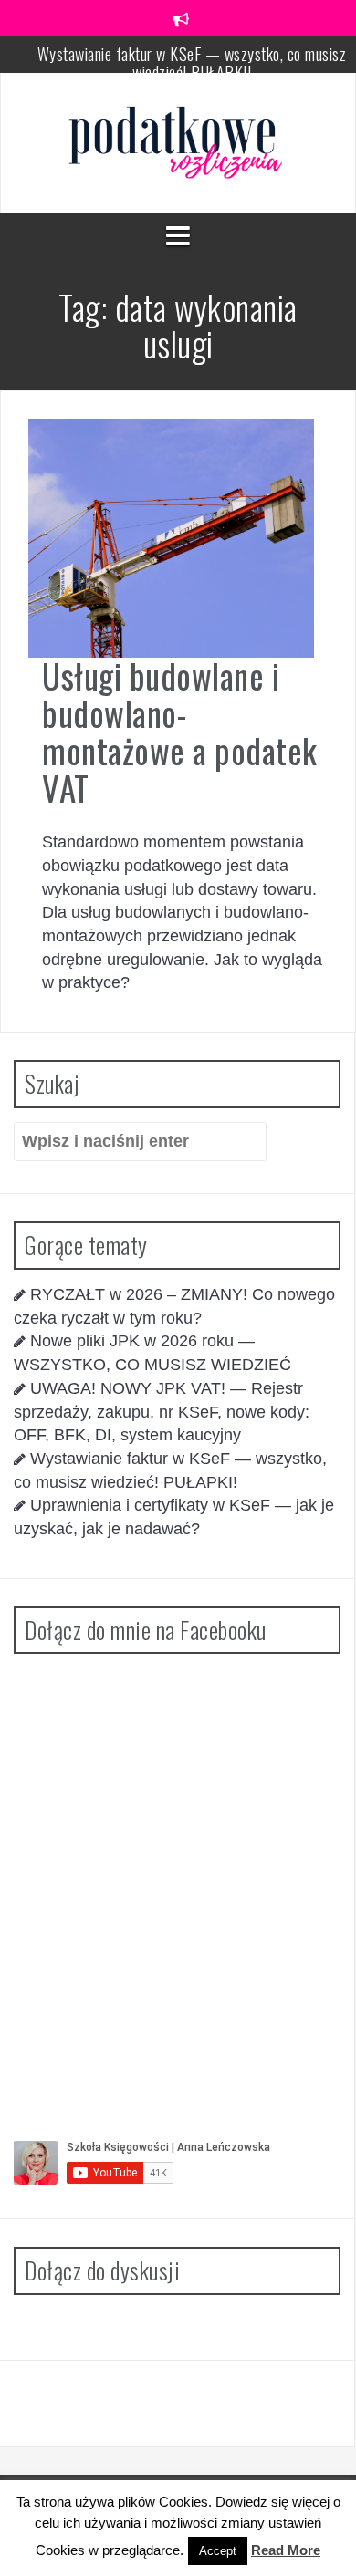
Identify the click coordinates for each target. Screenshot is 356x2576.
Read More (286, 2550)
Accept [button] (218, 2551)
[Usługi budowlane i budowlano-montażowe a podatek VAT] (171, 537)
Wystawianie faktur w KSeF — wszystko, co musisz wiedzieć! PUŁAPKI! (192, 63)
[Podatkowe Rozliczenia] (178, 141)
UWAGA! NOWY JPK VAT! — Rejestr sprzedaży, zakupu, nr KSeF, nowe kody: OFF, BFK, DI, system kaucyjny (162, 1412)
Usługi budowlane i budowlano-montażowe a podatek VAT (180, 731)
